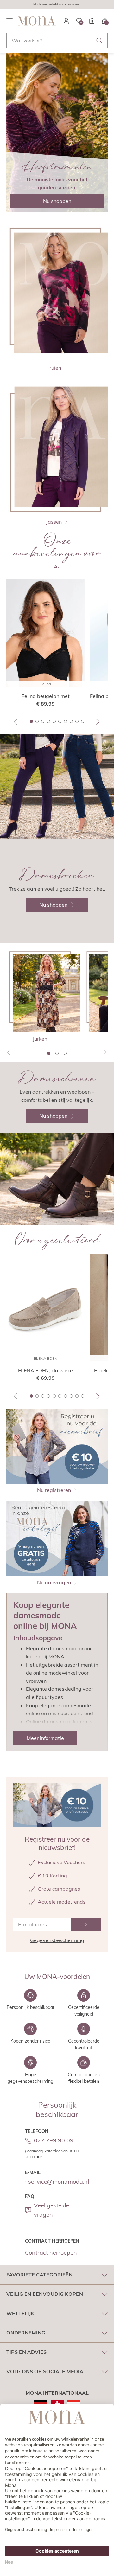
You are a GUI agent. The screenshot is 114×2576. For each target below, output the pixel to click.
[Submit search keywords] (99, 41)
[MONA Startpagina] (37, 21)
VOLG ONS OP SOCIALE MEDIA (45, 2371)
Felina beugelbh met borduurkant (46, 696)
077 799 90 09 (54, 2140)
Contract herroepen (51, 2253)
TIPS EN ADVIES (26, 2352)
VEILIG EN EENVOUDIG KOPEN (45, 2294)
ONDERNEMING (26, 2333)
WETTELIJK (20, 2313)
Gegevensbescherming (57, 1940)
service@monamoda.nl (59, 2182)
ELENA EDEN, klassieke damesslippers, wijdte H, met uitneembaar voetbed (46, 1371)
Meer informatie (45, 1738)
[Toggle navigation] (9, 21)
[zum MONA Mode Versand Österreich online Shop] (74, 2404)
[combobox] (57, 41)
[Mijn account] (66, 21)
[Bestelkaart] (92, 21)
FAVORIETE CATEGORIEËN (39, 2275)
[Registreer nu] (86, 1924)
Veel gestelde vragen (52, 2210)
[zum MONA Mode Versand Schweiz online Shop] (57, 2404)
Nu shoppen (57, 201)
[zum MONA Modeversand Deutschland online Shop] (40, 2404)
